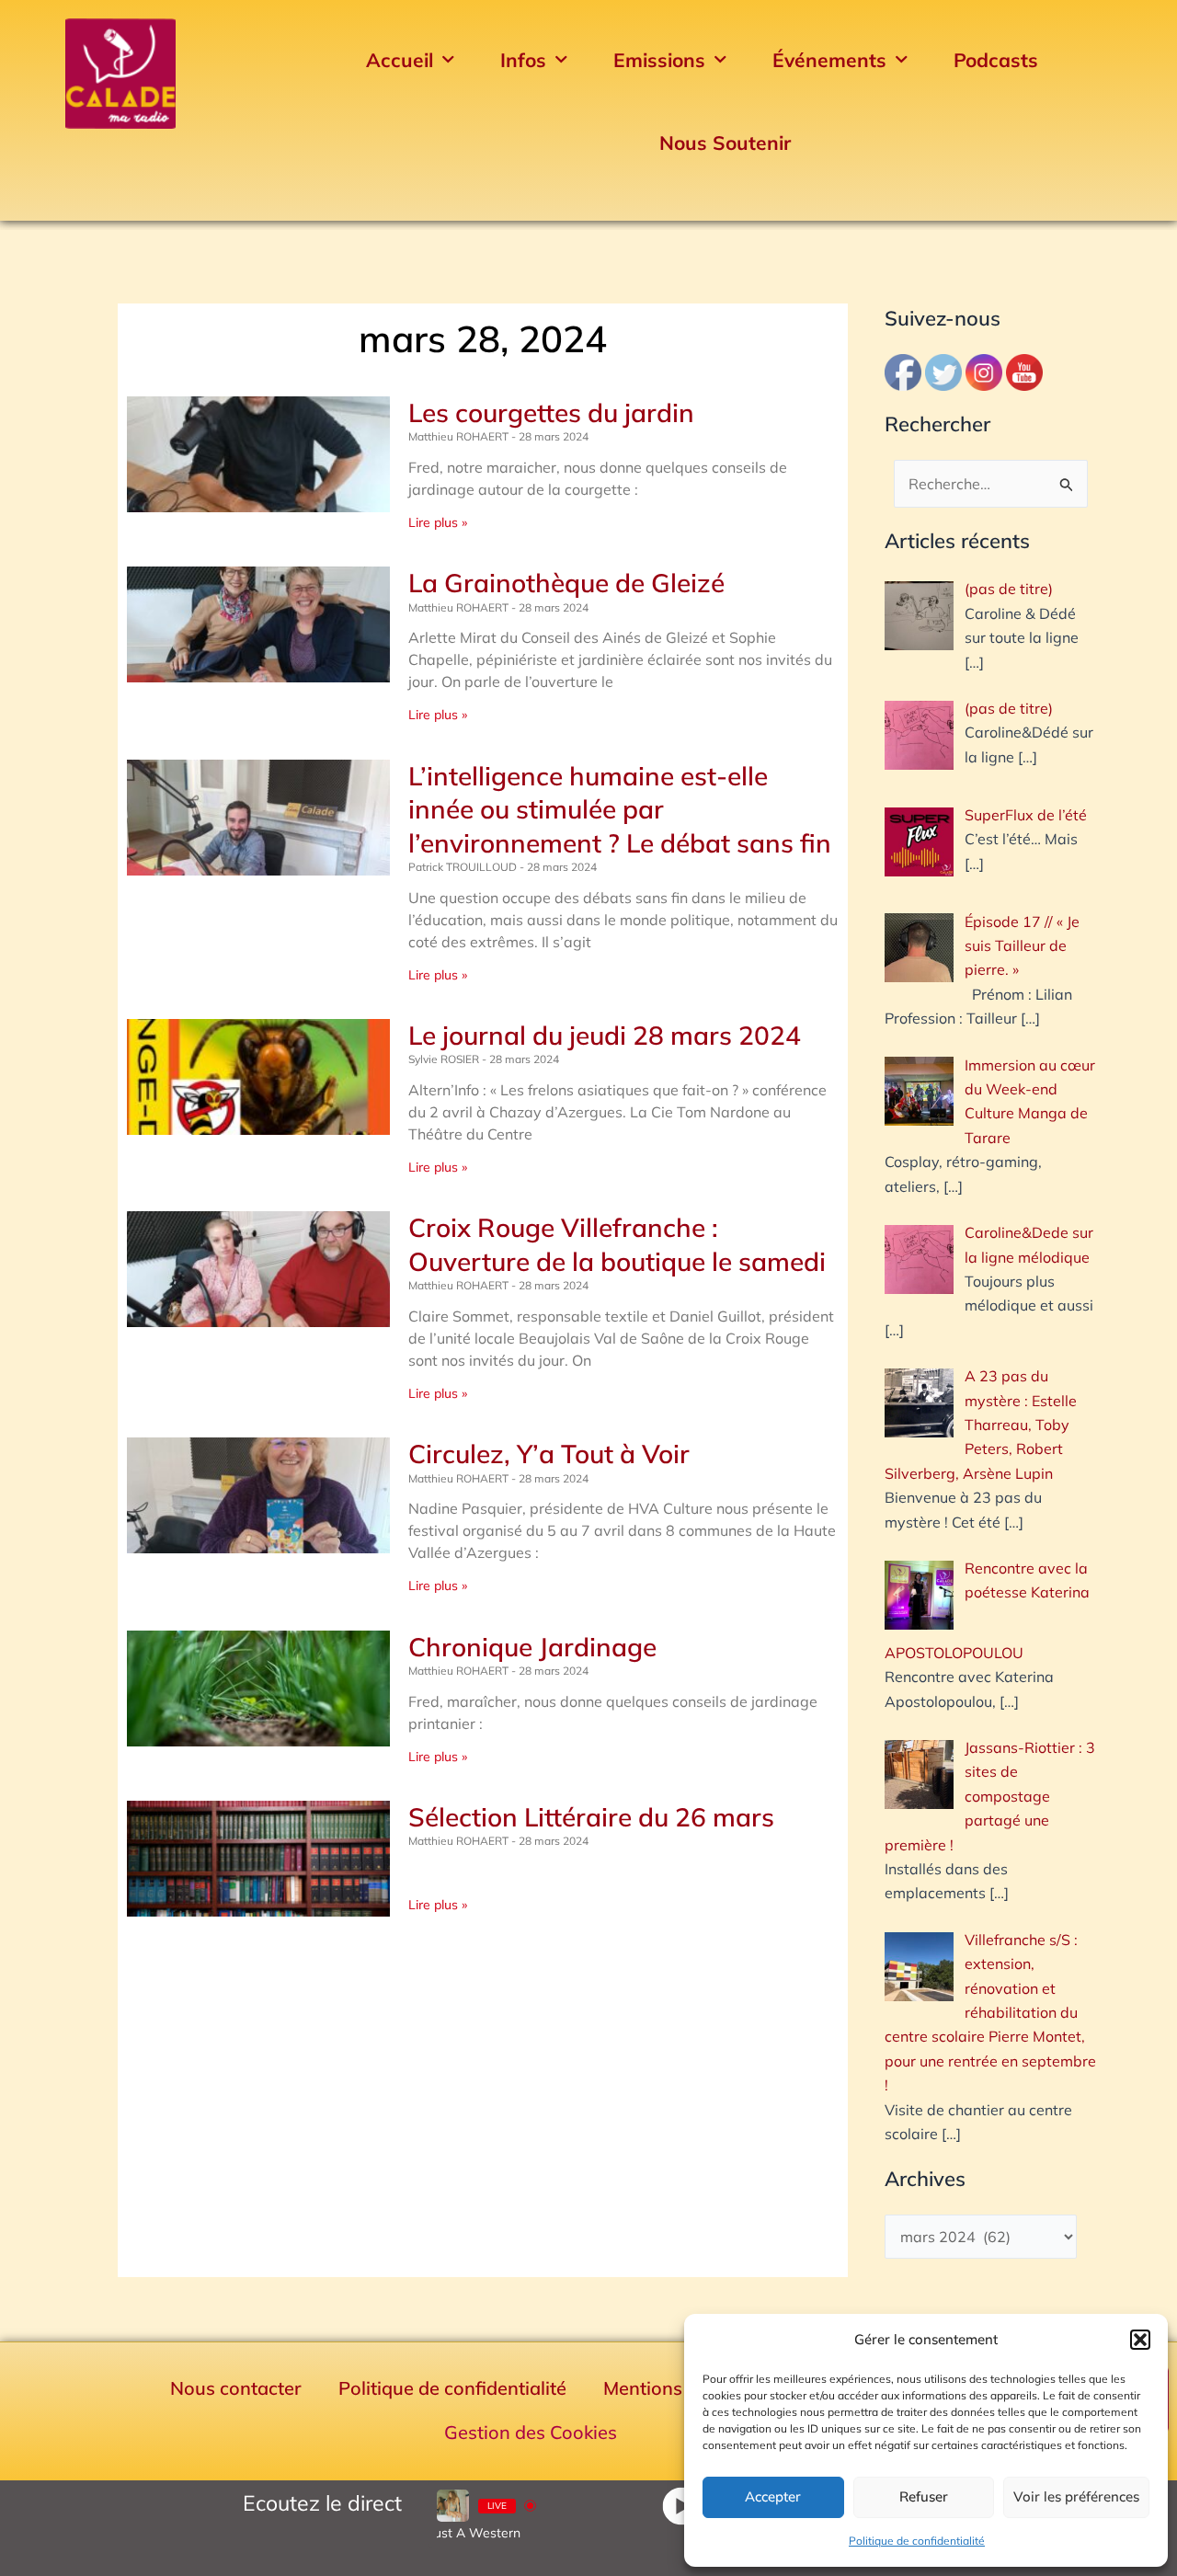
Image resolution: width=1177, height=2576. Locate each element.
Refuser (924, 2496)
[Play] (681, 2506)
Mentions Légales (678, 2388)
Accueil (400, 60)
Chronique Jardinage (532, 1647)
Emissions (659, 60)
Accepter (773, 2496)
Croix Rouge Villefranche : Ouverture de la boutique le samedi (617, 1244)
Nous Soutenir (725, 143)
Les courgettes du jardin (551, 412)
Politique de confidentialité (917, 2541)
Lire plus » (438, 522)
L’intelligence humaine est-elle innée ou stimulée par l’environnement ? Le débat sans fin (620, 809)
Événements (829, 60)
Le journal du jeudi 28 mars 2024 (605, 1035)
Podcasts (996, 60)
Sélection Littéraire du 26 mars (591, 1817)
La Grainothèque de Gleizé (566, 583)
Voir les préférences (1076, 2496)
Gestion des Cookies (531, 2432)
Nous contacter (236, 2388)
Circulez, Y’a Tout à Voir (549, 1454)
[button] (1140, 2340)
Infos (523, 60)
